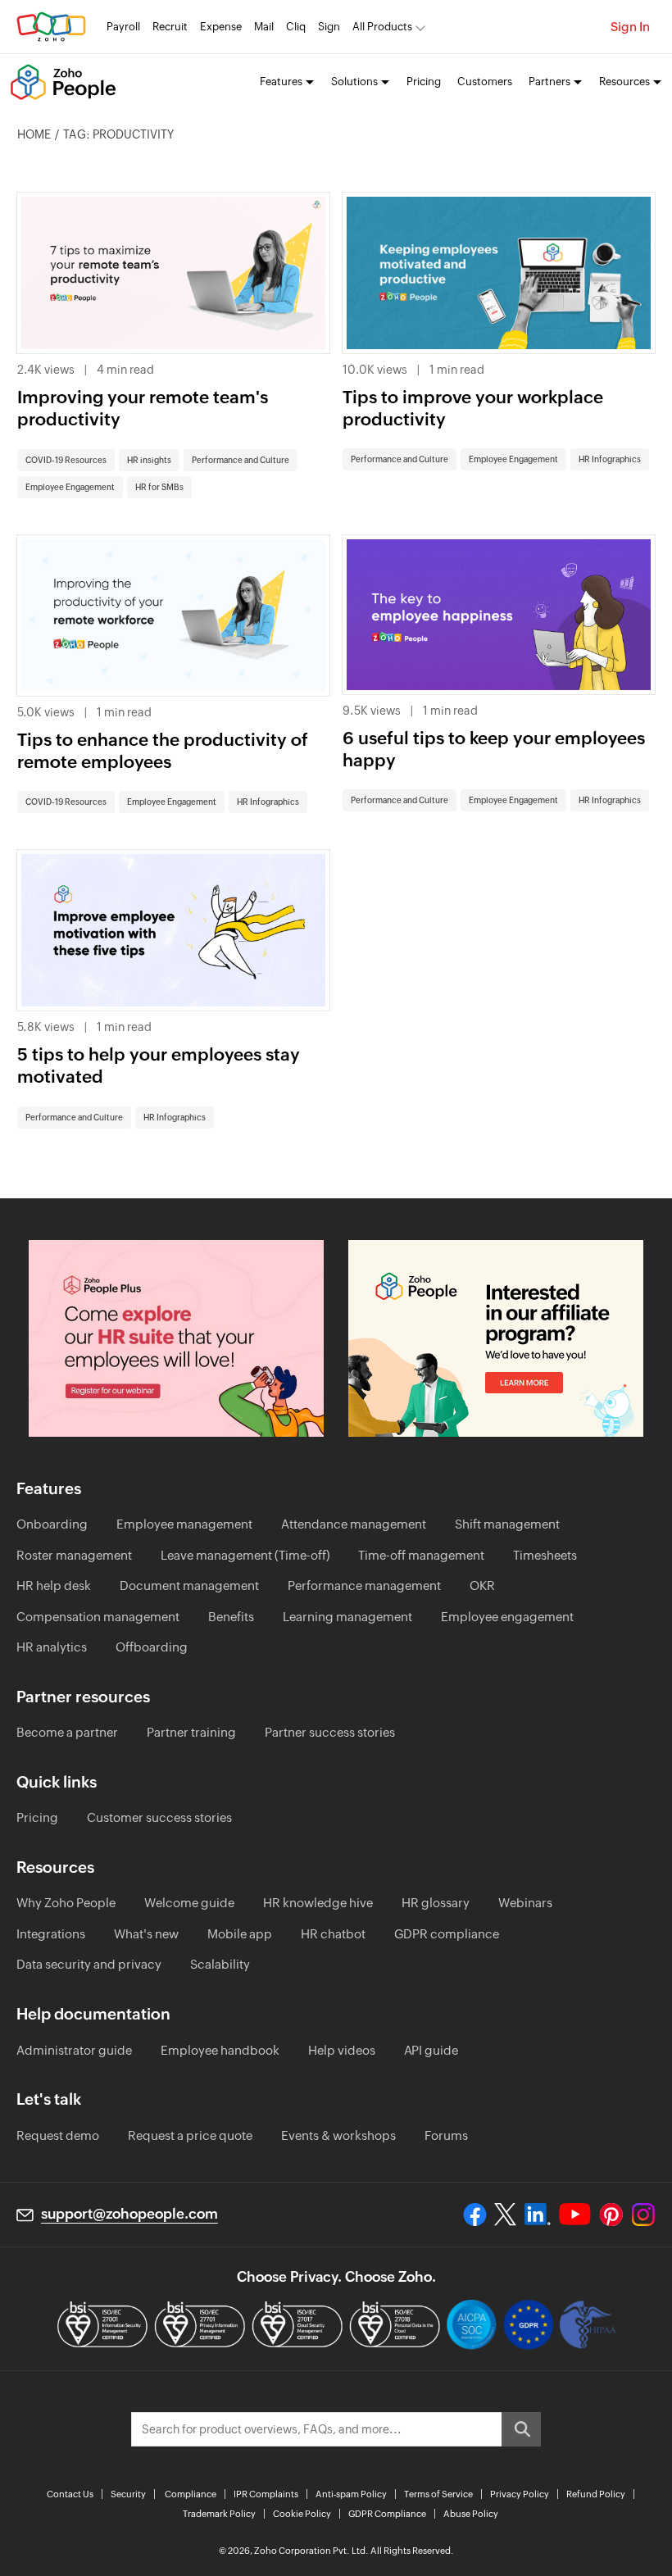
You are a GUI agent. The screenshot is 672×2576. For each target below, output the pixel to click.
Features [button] (281, 82)
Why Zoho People (66, 1903)
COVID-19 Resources (66, 460)
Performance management (364, 1586)
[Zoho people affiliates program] (496, 1338)
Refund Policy (596, 2494)
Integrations (51, 1934)
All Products (382, 27)
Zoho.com (51, 27)
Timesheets (545, 1555)
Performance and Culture (241, 460)
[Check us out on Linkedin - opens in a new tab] (537, 2215)
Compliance (191, 2494)
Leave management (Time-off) (245, 1555)
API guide (431, 2050)
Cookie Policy (302, 2514)
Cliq (296, 27)
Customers (485, 82)
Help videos (342, 2050)
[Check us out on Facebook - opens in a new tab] (475, 2215)
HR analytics (52, 1647)
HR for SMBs (159, 487)
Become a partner (67, 1732)
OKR (482, 1586)
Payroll (123, 27)
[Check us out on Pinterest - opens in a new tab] (611, 2215)
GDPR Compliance (387, 2514)
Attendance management (354, 1524)
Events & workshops (338, 2135)
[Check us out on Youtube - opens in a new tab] (575, 2215)
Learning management (347, 1617)
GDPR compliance (447, 1934)
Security (128, 2494)
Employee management (184, 1524)
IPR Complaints (266, 2494)
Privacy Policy (520, 2494)
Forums (446, 2135)
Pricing (424, 82)
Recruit (170, 27)
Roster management (74, 1555)
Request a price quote (190, 2135)
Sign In (630, 27)
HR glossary (436, 1903)
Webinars (525, 1903)
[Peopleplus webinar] (176, 1338)
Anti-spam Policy (351, 2494)
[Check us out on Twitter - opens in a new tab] (506, 2215)
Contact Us (70, 2494)
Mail (264, 27)
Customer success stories (159, 1817)
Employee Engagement (70, 487)
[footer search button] (521, 2429)
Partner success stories (330, 1732)
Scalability (220, 1964)
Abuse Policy (471, 2514)
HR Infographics (610, 459)
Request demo (58, 2135)
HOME (34, 134)
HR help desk (54, 1586)
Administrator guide (74, 2050)
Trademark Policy (219, 2514)
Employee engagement (507, 1617)
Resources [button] (624, 82)
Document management (189, 1586)
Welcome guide (189, 1903)
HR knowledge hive (318, 1903)
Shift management (507, 1524)
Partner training (191, 1732)
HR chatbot (333, 1934)
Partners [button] (549, 82)
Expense (221, 27)
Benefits (231, 1617)
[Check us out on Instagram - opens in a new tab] (643, 2215)
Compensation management (98, 1617)
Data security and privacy (89, 1964)
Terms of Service (438, 2494)
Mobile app (240, 1934)
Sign (329, 27)
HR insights (149, 460)
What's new (146, 1934)
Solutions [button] (354, 82)
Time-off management (421, 1555)
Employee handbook (220, 2050)
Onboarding (52, 1524)
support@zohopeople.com (129, 2214)
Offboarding (152, 1647)
